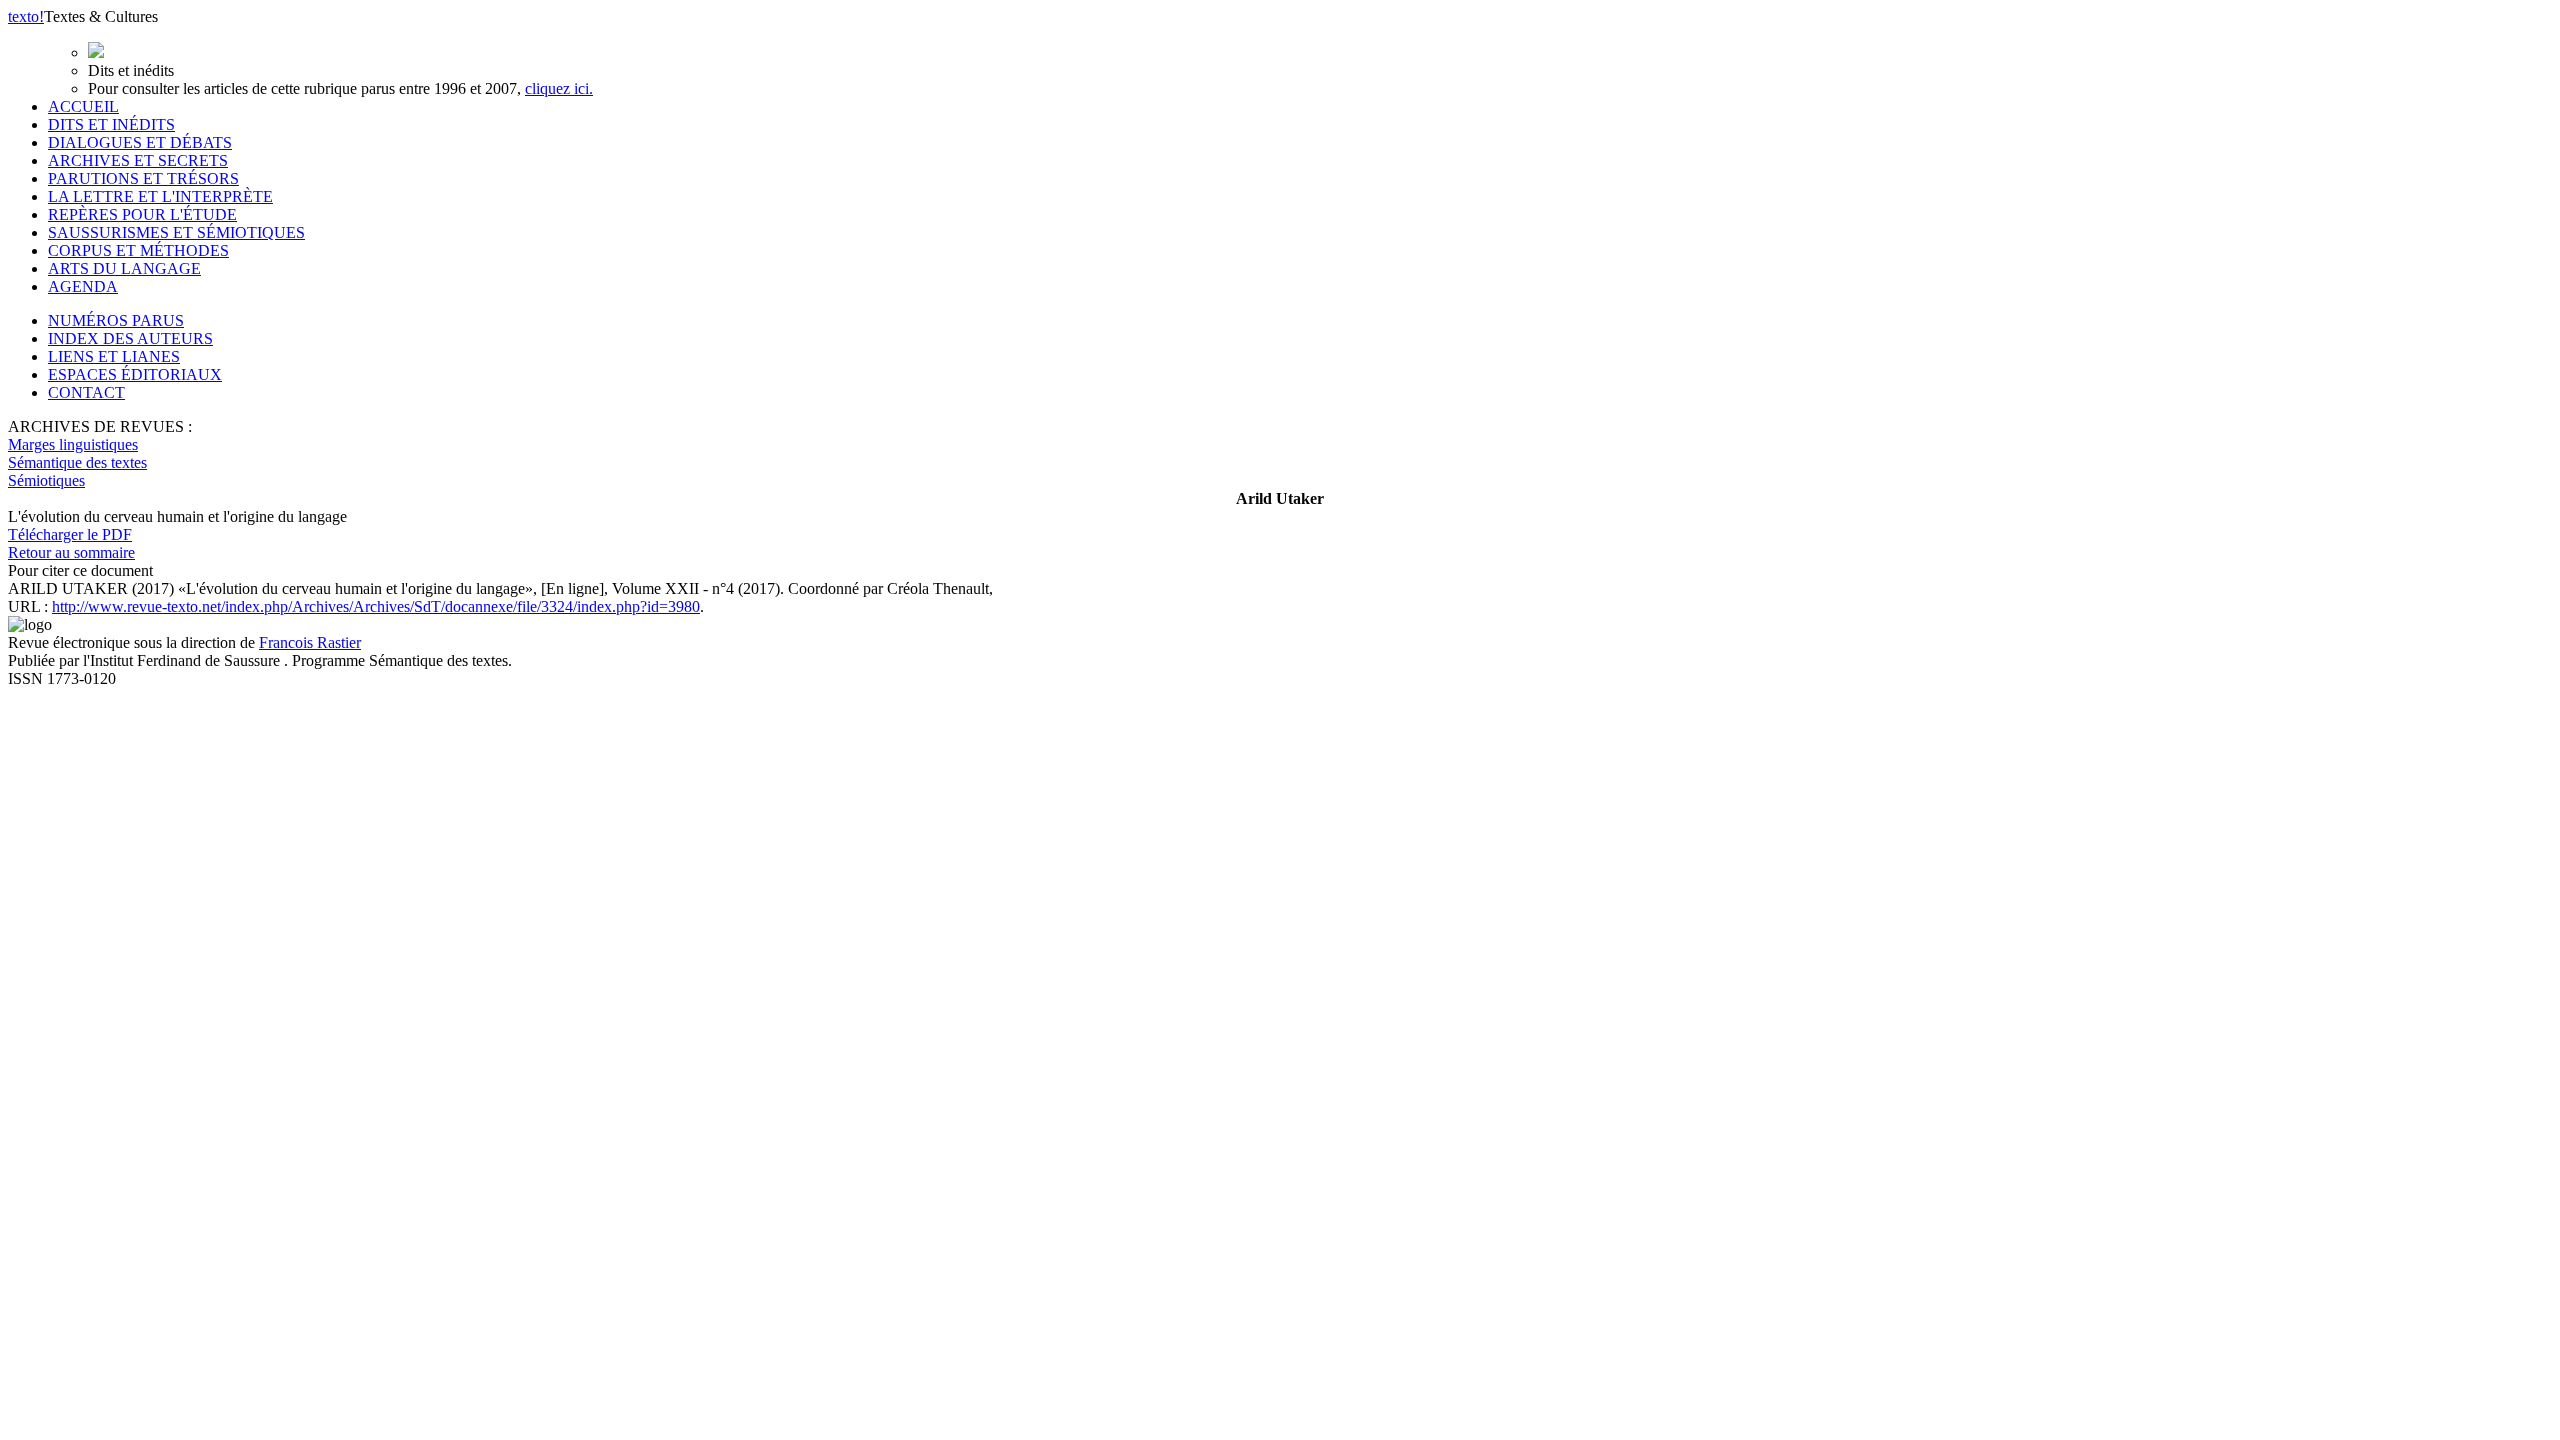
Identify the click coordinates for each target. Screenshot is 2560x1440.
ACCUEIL (83, 106)
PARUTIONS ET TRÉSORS (143, 178)
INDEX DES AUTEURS (130, 338)
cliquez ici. (559, 88)
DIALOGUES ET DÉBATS (140, 142)
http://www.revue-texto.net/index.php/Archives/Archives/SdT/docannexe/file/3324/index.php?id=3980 (376, 606)
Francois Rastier (310, 642)
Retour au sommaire (71, 552)
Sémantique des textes (77, 462)
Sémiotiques (46, 480)
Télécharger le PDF (70, 534)
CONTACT (86, 392)
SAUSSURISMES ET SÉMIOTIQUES (176, 232)
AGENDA (83, 286)
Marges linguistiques (73, 444)
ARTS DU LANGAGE (124, 268)
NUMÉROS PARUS (116, 320)
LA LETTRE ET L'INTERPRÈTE (160, 196)
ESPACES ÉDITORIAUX (135, 374)
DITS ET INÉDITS (111, 124)
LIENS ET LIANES (114, 356)
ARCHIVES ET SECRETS (138, 160)
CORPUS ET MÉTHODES (138, 250)
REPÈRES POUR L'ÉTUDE (142, 214)
